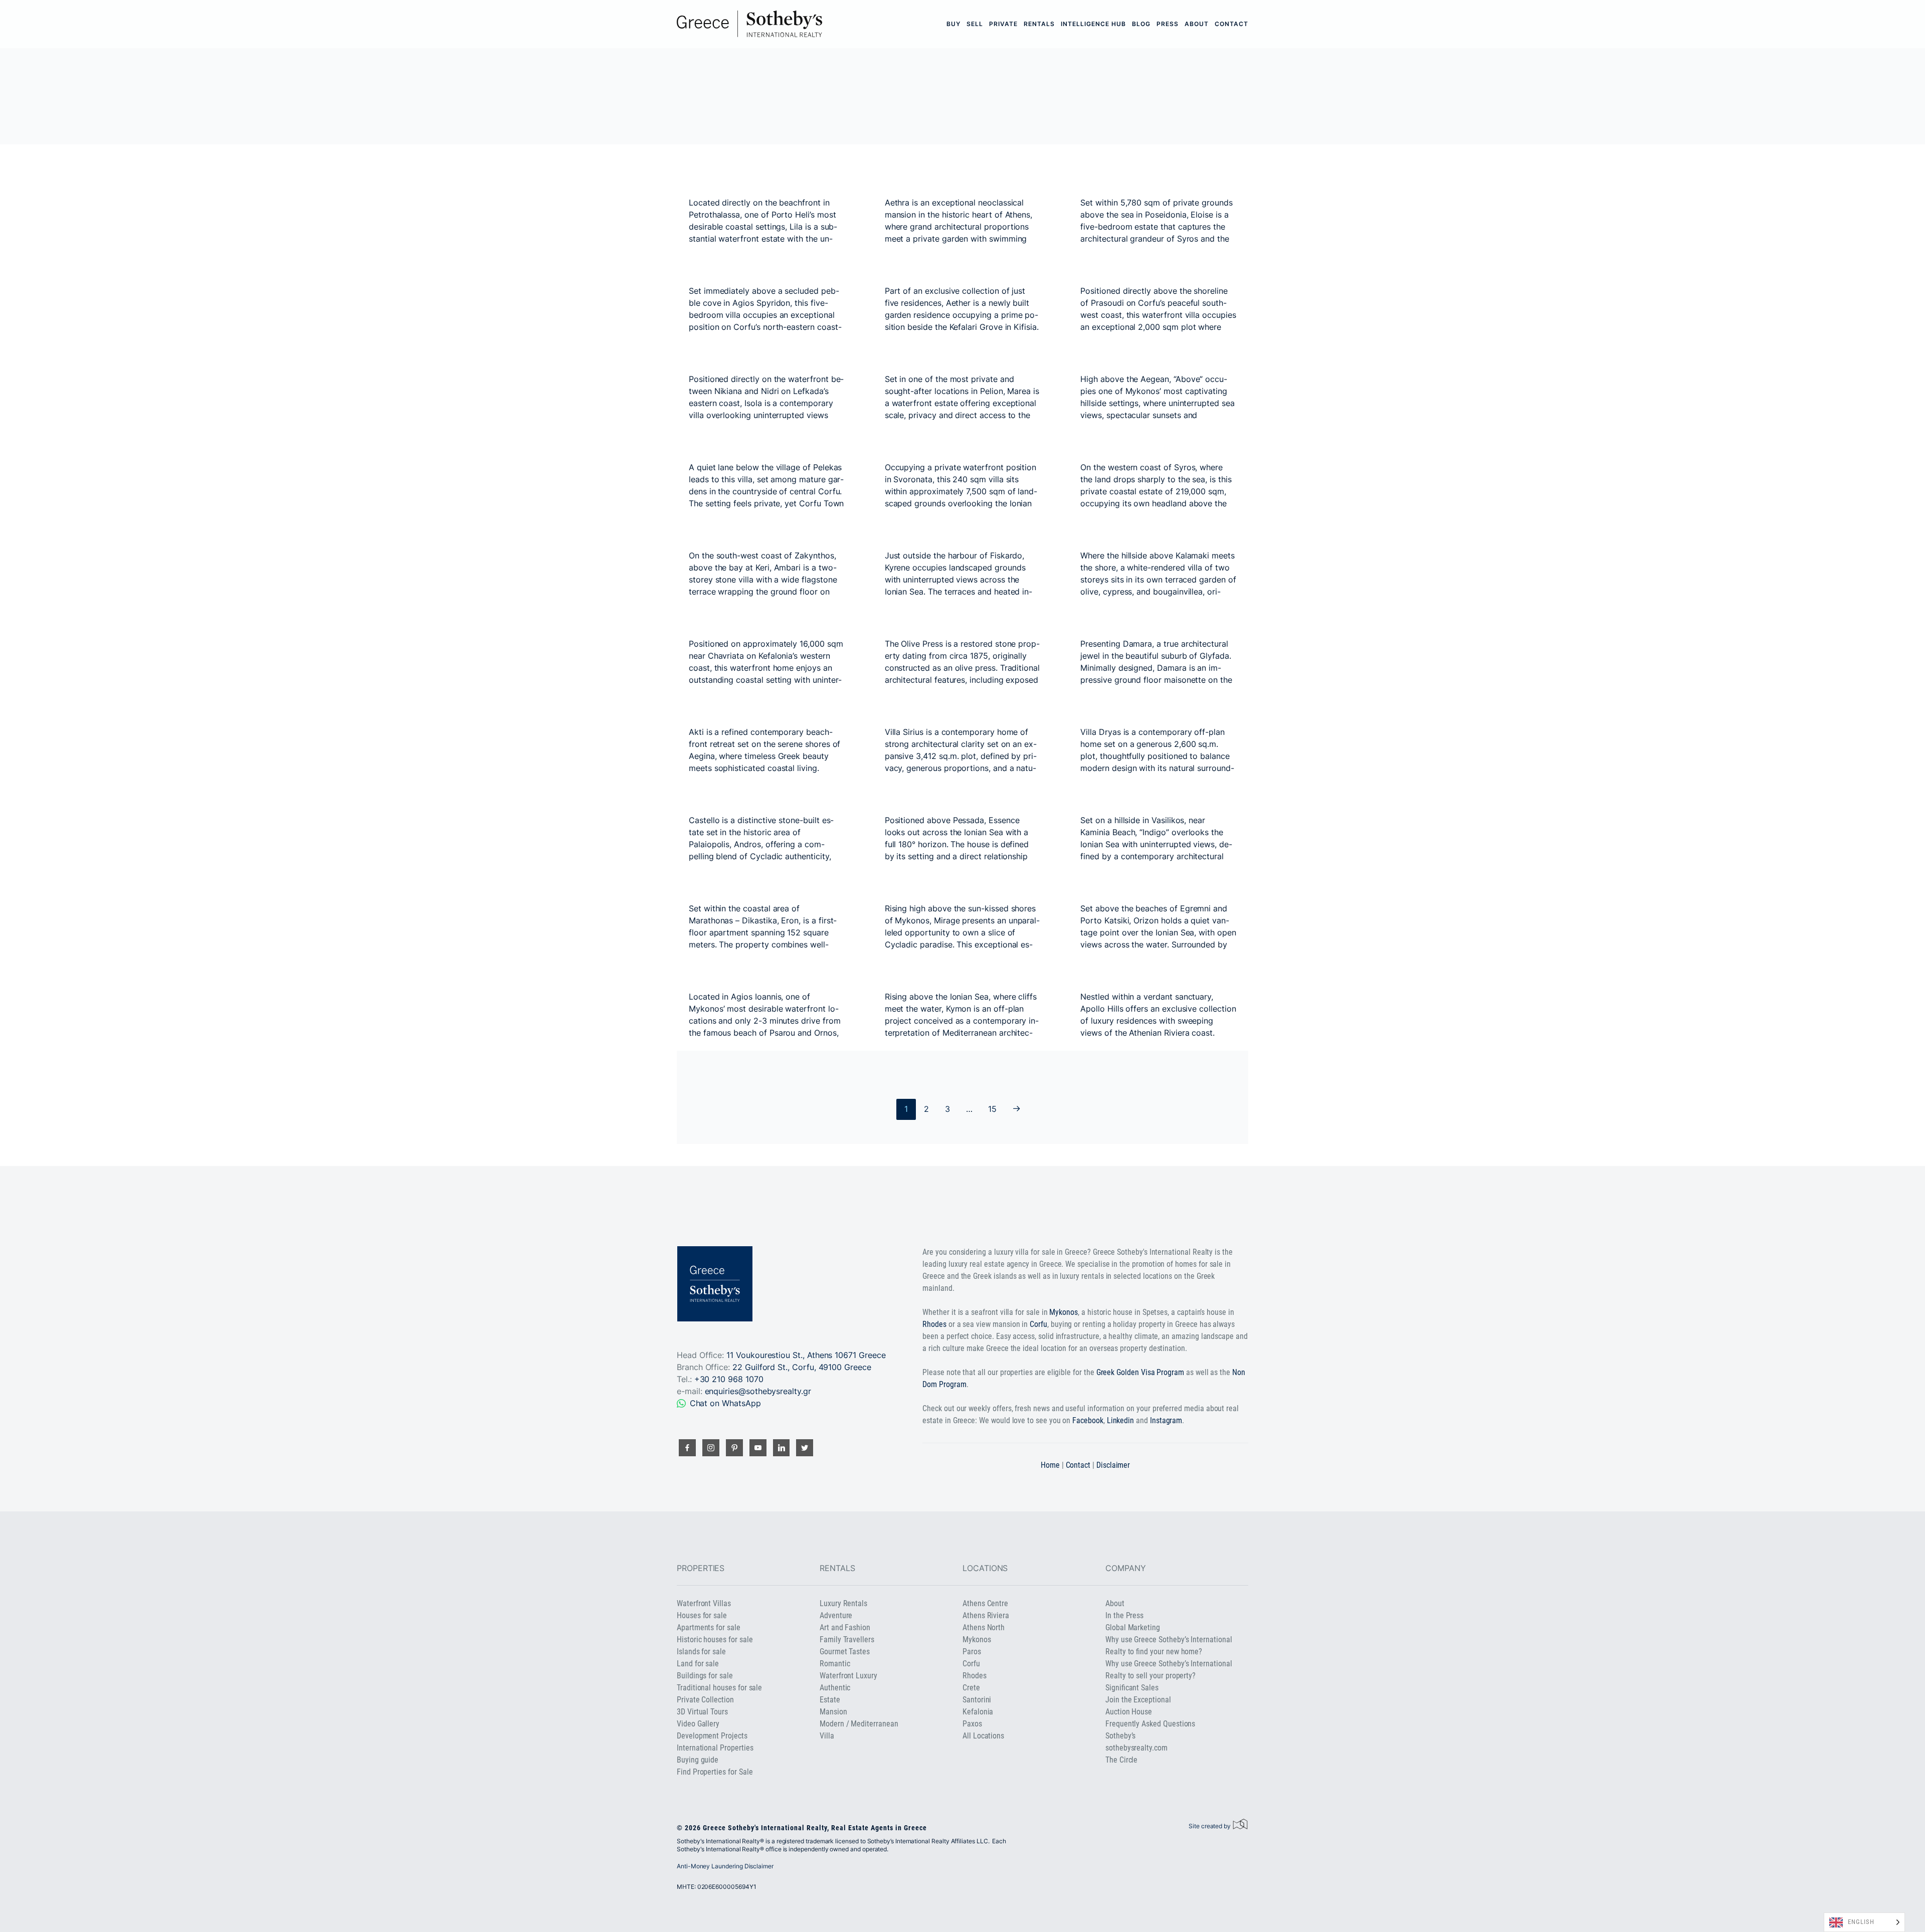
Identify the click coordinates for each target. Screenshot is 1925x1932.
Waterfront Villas (704, 1603)
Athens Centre (985, 1603)
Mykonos (1064, 1312)
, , (802, 1367)
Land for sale (698, 1664)
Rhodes (934, 1324)
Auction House (1129, 1712)
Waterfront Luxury (848, 1676)
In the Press (1124, 1615)
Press (1168, 24)
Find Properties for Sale (715, 1772)
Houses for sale (702, 1615)
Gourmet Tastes (845, 1652)
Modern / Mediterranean (859, 1724)
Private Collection (705, 1700)
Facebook (1088, 1420)
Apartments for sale (709, 1627)
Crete (971, 1688)
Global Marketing (1133, 1627)
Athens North (984, 1627)
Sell (975, 24)
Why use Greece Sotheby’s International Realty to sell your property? (1169, 1670)
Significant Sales (1132, 1688)
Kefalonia (978, 1712)
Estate (830, 1700)
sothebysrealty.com (1136, 1748)
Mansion (833, 1712)
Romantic (835, 1664)
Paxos (972, 1724)
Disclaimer (1113, 1465)
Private (1003, 24)
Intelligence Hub (1093, 24)
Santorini (977, 1700)
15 (992, 1109)
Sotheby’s (1120, 1736)
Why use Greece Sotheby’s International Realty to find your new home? (1169, 1646)
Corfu (1038, 1324)
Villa (827, 1736)
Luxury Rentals (843, 1603)
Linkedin (1121, 1420)
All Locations (983, 1736)
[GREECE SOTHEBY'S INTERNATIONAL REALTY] (749, 24)
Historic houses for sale (715, 1639)
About (1197, 24)
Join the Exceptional (1138, 1700)
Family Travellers (847, 1639)
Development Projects (712, 1736)
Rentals (1039, 24)
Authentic (835, 1688)
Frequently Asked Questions (1150, 1724)
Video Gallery (698, 1724)
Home (1050, 1465)
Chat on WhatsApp (725, 1403)
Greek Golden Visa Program (1140, 1372)
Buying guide (698, 1760)
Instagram (1166, 1420)
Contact (1231, 24)
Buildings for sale (705, 1676)
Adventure (836, 1615)
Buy (953, 24)
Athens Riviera (986, 1615)
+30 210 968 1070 (729, 1379)
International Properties (715, 1748)
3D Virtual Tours (702, 1712)
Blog (1141, 24)
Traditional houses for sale (719, 1688)
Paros (972, 1652)
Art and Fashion (845, 1627)
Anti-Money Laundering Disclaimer (725, 1866)
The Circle (1121, 1760)
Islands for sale (701, 1652)
